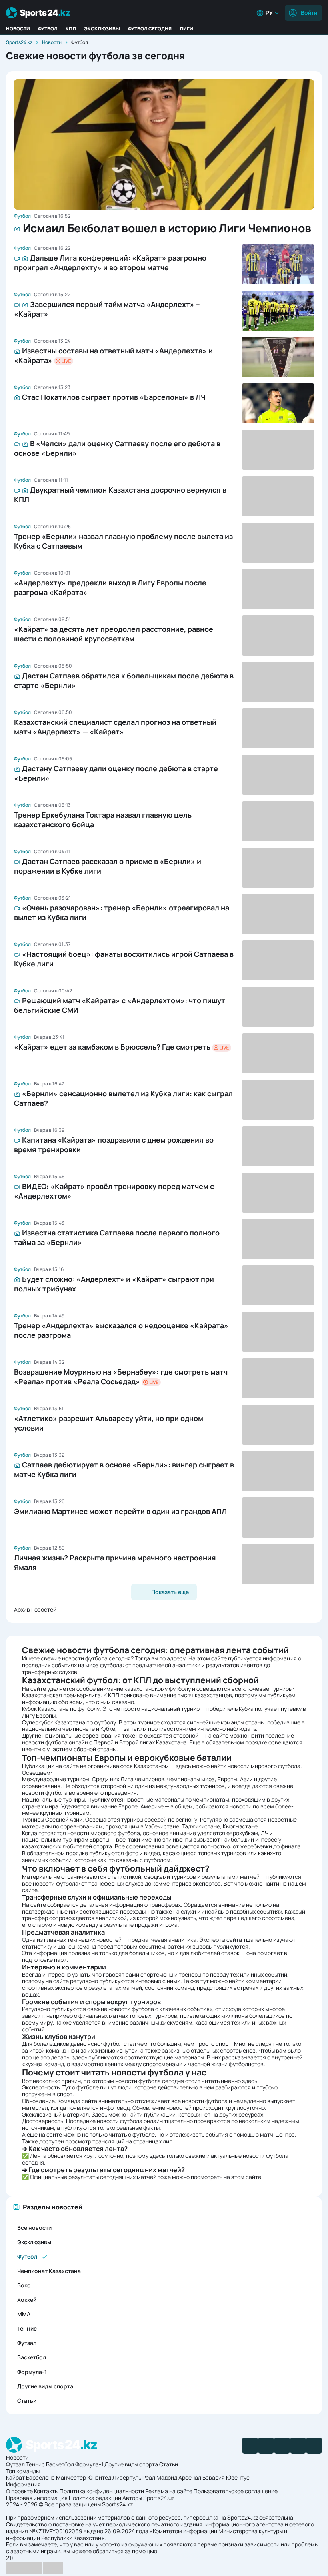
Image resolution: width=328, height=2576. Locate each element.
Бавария (214, 2477)
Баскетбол (32, 2357)
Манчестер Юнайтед (84, 2477)
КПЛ (71, 29)
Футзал (27, 2343)
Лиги (186, 29)
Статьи (27, 2401)
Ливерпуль (127, 2477)
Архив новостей (35, 1609)
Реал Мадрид (160, 2477)
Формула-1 (32, 2372)
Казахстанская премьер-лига (61, 1695)
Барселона (40, 2477)
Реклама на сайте (169, 2491)
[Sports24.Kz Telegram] (266, 2446)
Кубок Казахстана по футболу (61, 1709)
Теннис (27, 2328)
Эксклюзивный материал (55, 2114)
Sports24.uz (159, 2498)
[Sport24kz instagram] (314, 2446)
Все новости (34, 2228)
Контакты (46, 2491)
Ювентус (238, 2477)
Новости (18, 29)
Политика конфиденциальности (102, 2491)
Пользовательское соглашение (236, 2491)
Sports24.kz (19, 42)
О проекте (19, 2491)
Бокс (24, 2285)
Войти (309, 13)
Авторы (132, 2498)
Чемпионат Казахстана (49, 2271)
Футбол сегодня (150, 29)
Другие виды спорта (45, 2386)
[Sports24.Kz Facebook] (250, 2446)
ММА (24, 2314)
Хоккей (27, 2300)
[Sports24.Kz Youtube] (282, 2446)
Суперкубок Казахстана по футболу (69, 1722)
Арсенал (190, 2477)
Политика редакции (95, 2498)
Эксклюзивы (102, 29)
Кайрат (15, 2477)
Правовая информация (37, 2498)
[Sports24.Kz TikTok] (298, 2446)
